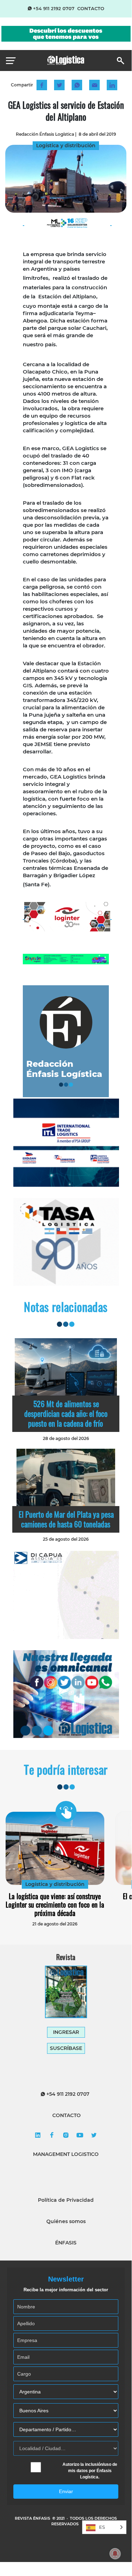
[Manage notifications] (115, 2554)
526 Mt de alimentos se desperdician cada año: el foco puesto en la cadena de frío (66, 1413)
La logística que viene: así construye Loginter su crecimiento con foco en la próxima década (55, 1904)
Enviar (66, 2491)
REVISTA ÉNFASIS (33, 2518)
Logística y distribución (55, 1884)
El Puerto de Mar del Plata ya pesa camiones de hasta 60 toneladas (66, 1519)
